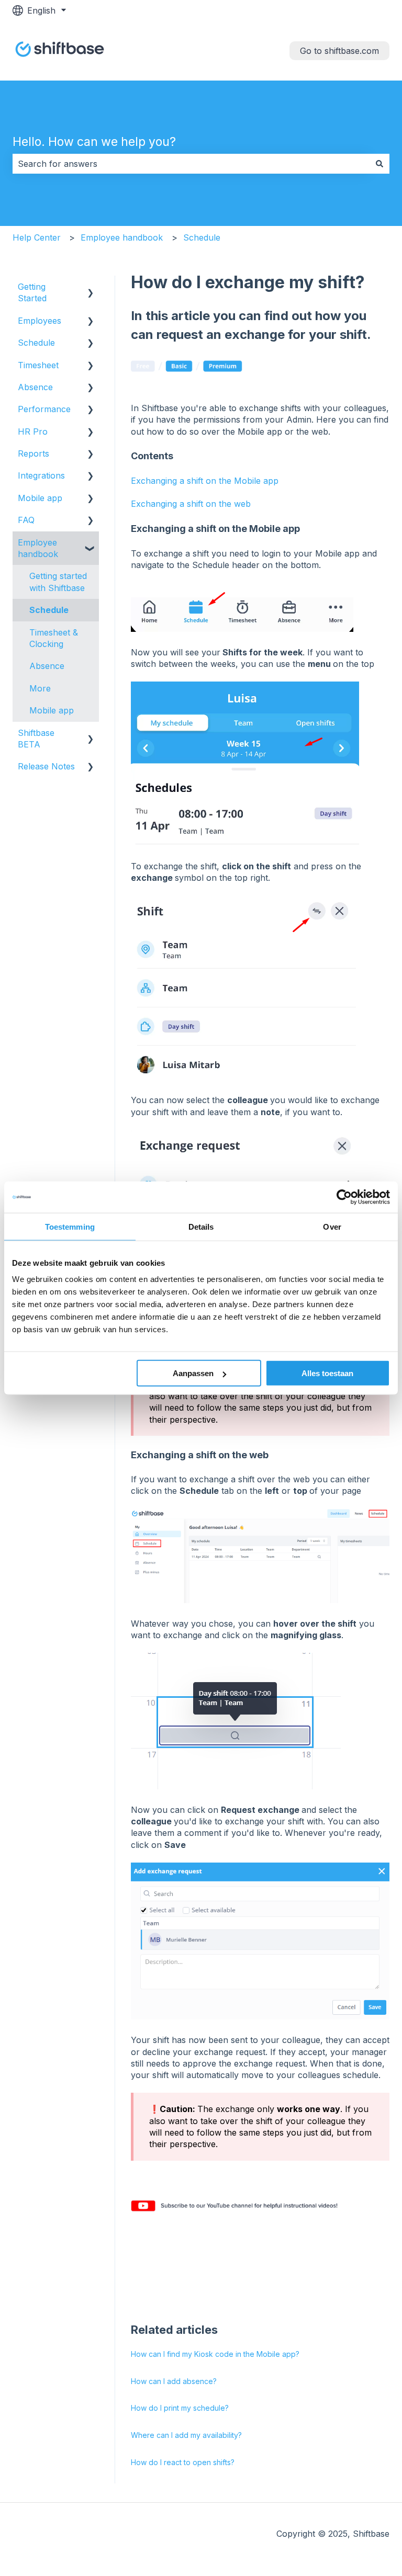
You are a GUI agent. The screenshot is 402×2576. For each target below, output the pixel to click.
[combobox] (191, 164)
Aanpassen (193, 1373)
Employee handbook (122, 237)
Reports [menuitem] (33, 453)
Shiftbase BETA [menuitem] (36, 739)
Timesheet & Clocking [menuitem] (54, 638)
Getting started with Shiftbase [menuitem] (58, 582)
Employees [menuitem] (40, 321)
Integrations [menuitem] (41, 475)
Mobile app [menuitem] (40, 498)
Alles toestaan (327, 1373)
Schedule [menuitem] (36, 343)
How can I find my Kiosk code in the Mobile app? (215, 2354)
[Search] (379, 164)
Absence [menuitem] (35, 387)
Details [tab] (201, 1226)
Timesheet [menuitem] (38, 365)
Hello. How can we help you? (94, 142)
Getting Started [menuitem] (32, 292)
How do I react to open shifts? (183, 2462)
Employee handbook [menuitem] (38, 548)
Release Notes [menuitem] (46, 766)
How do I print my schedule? (180, 2408)
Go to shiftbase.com (339, 51)
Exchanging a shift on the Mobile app (205, 481)
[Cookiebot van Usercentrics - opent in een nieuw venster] (344, 1197)
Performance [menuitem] (44, 409)
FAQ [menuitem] (26, 520)
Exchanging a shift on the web (191, 504)
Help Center (37, 237)
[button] (91, 287)
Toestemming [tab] (70, 1226)
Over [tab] (332, 1226)
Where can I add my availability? (186, 2435)
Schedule (202, 237)
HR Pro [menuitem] (33, 432)
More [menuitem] (40, 688)
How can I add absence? (174, 2381)
